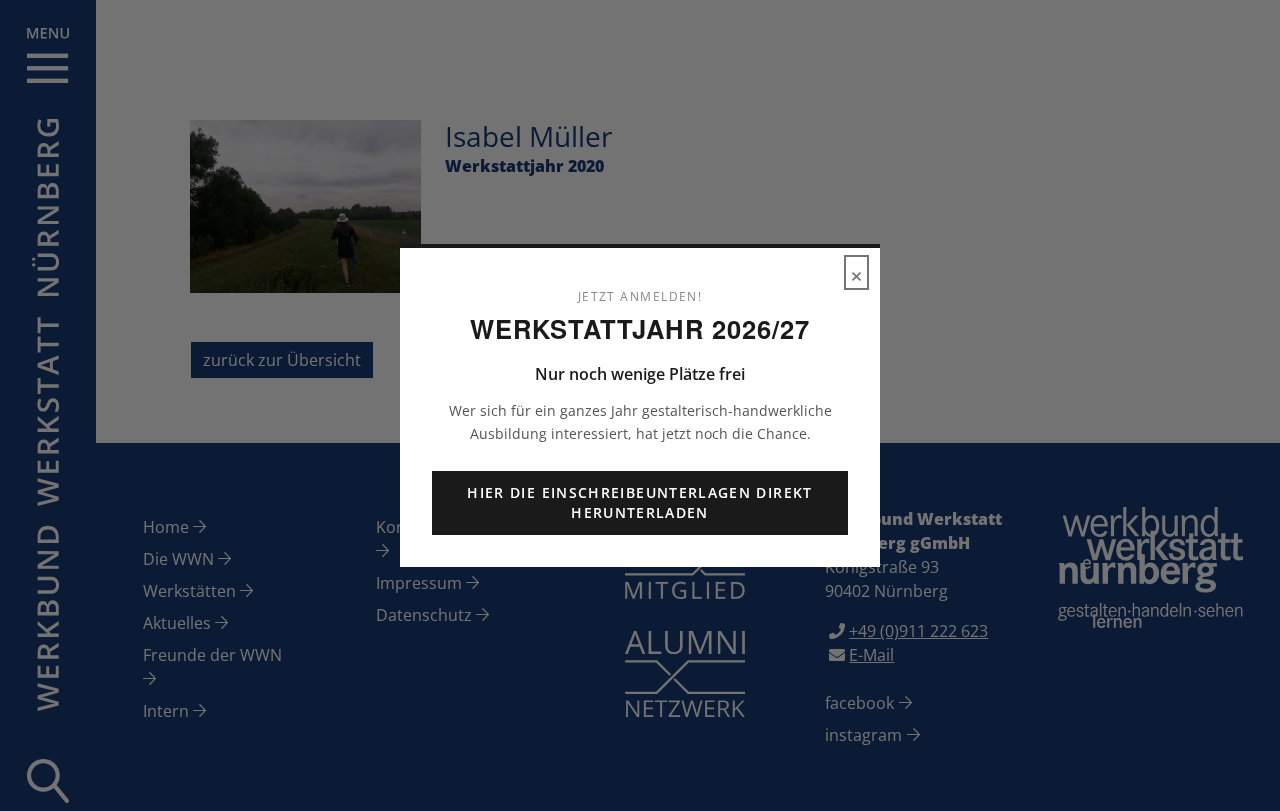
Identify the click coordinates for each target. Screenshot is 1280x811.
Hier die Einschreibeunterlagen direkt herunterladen (639, 502)
